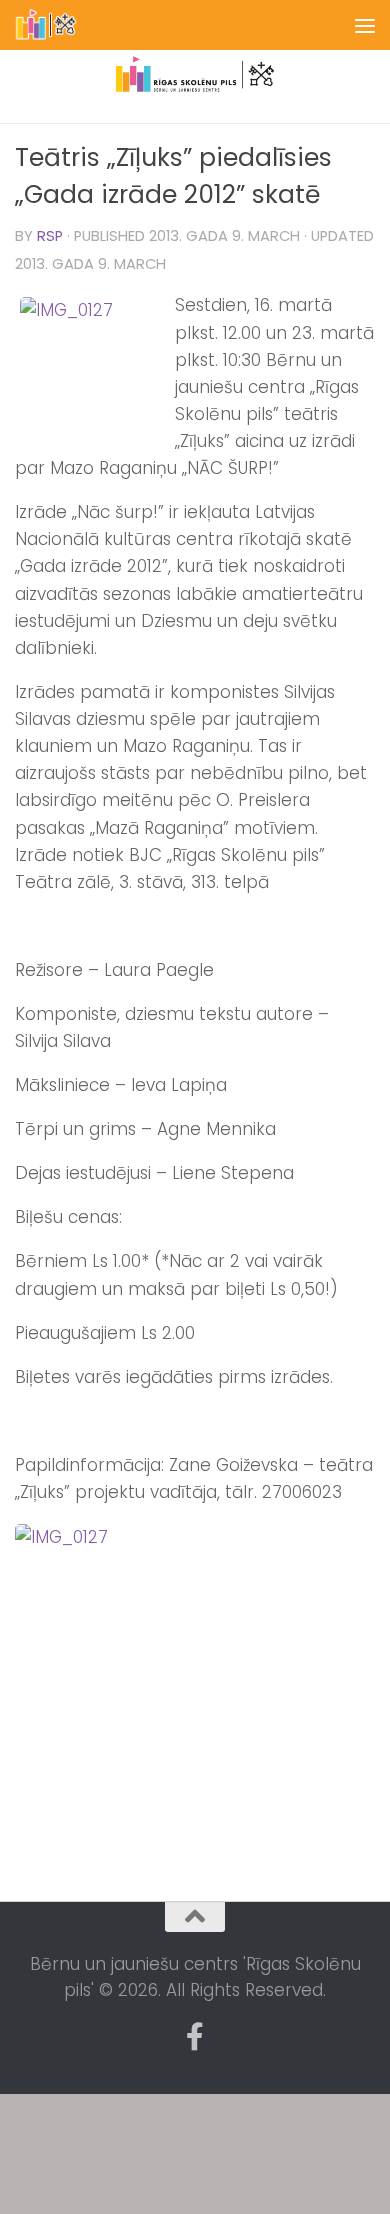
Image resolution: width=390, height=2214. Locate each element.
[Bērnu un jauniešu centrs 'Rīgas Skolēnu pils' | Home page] (57, 25)
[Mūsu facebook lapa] (195, 2037)
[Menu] (365, 25)
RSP (50, 236)
